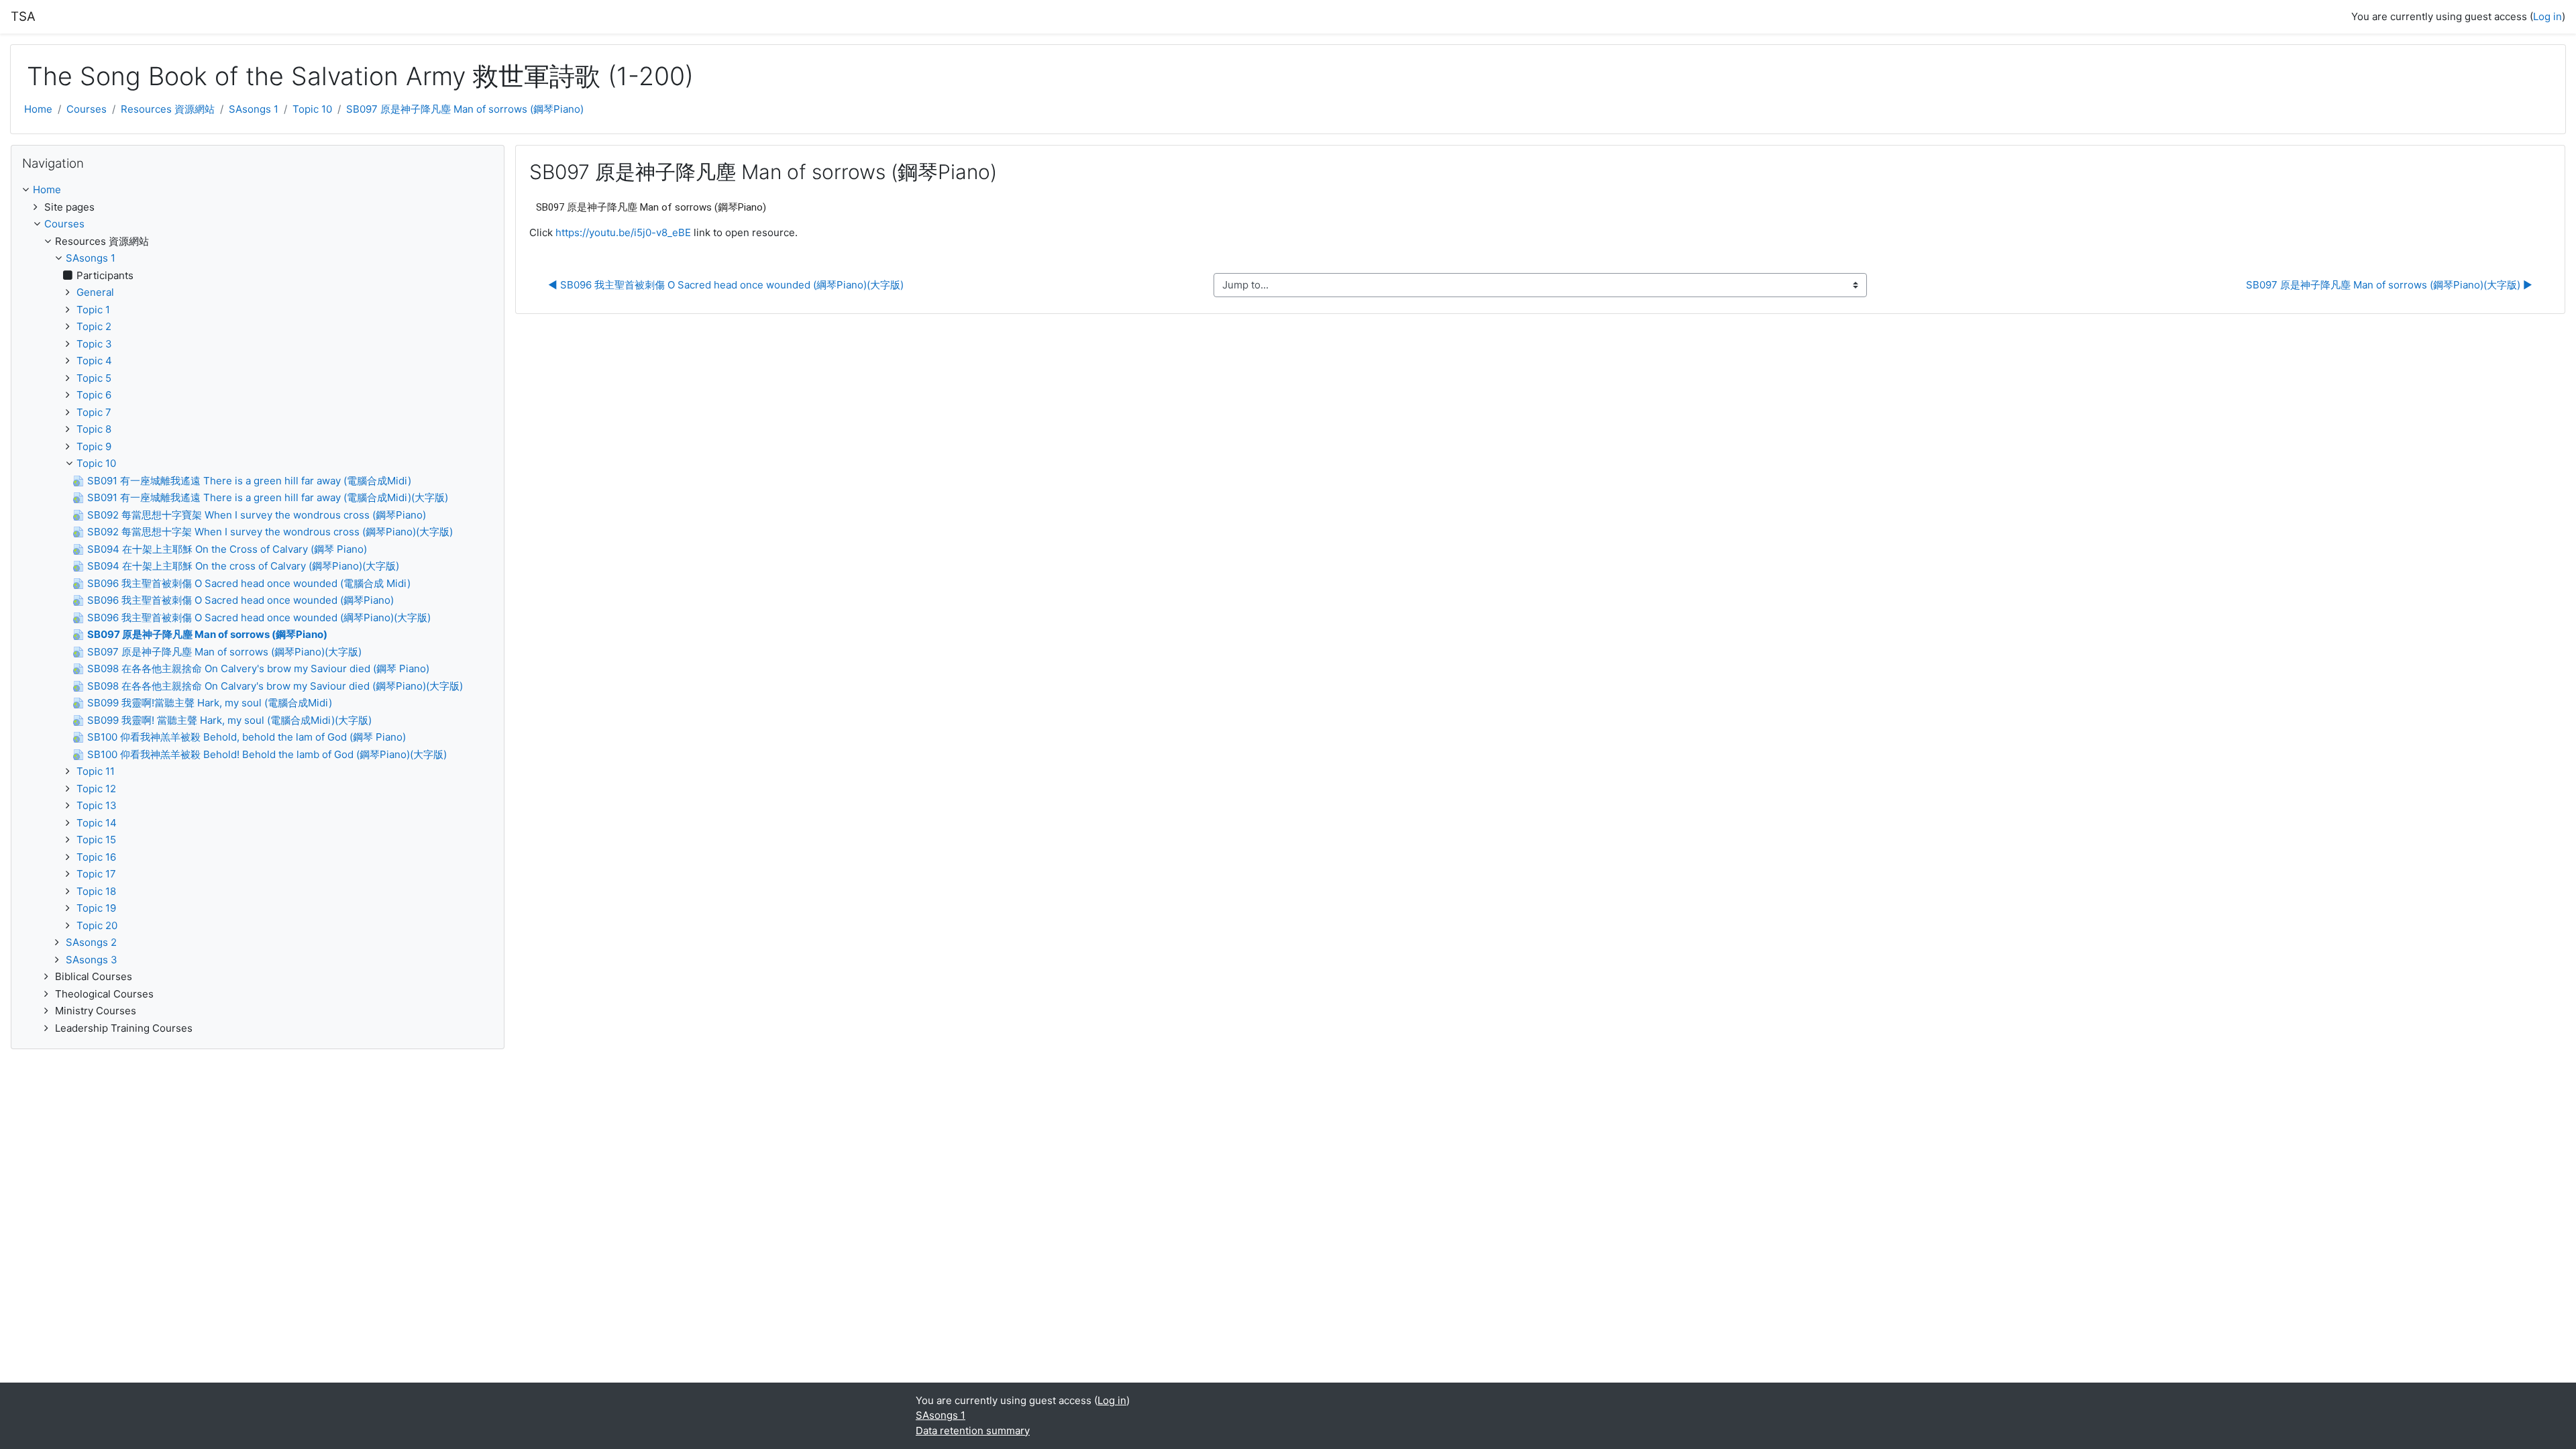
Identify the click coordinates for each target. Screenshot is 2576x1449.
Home (38, 109)
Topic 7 (94, 412)
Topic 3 (94, 344)
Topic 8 (94, 429)
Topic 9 (94, 446)
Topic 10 (312, 109)
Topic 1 (93, 310)
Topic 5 (94, 378)
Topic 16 (96, 857)
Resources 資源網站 (168, 109)
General (95, 292)
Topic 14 (97, 823)
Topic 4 (94, 361)
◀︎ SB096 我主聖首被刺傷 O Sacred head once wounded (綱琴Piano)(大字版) (726, 285)
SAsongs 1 (254, 109)
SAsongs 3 (92, 960)
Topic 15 (96, 840)
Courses (87, 109)
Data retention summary (973, 1431)
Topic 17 (96, 874)
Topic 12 (96, 789)
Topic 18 (96, 891)
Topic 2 (94, 326)
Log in (2547, 16)
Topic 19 (96, 908)
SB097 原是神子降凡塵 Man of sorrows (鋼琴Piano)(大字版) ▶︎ (2389, 285)
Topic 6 (94, 395)
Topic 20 (97, 925)
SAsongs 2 (91, 942)
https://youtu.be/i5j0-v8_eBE (623, 232)
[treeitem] (258, 190)
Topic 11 (96, 771)
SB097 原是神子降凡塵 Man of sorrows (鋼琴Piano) (465, 109)
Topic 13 (97, 805)
